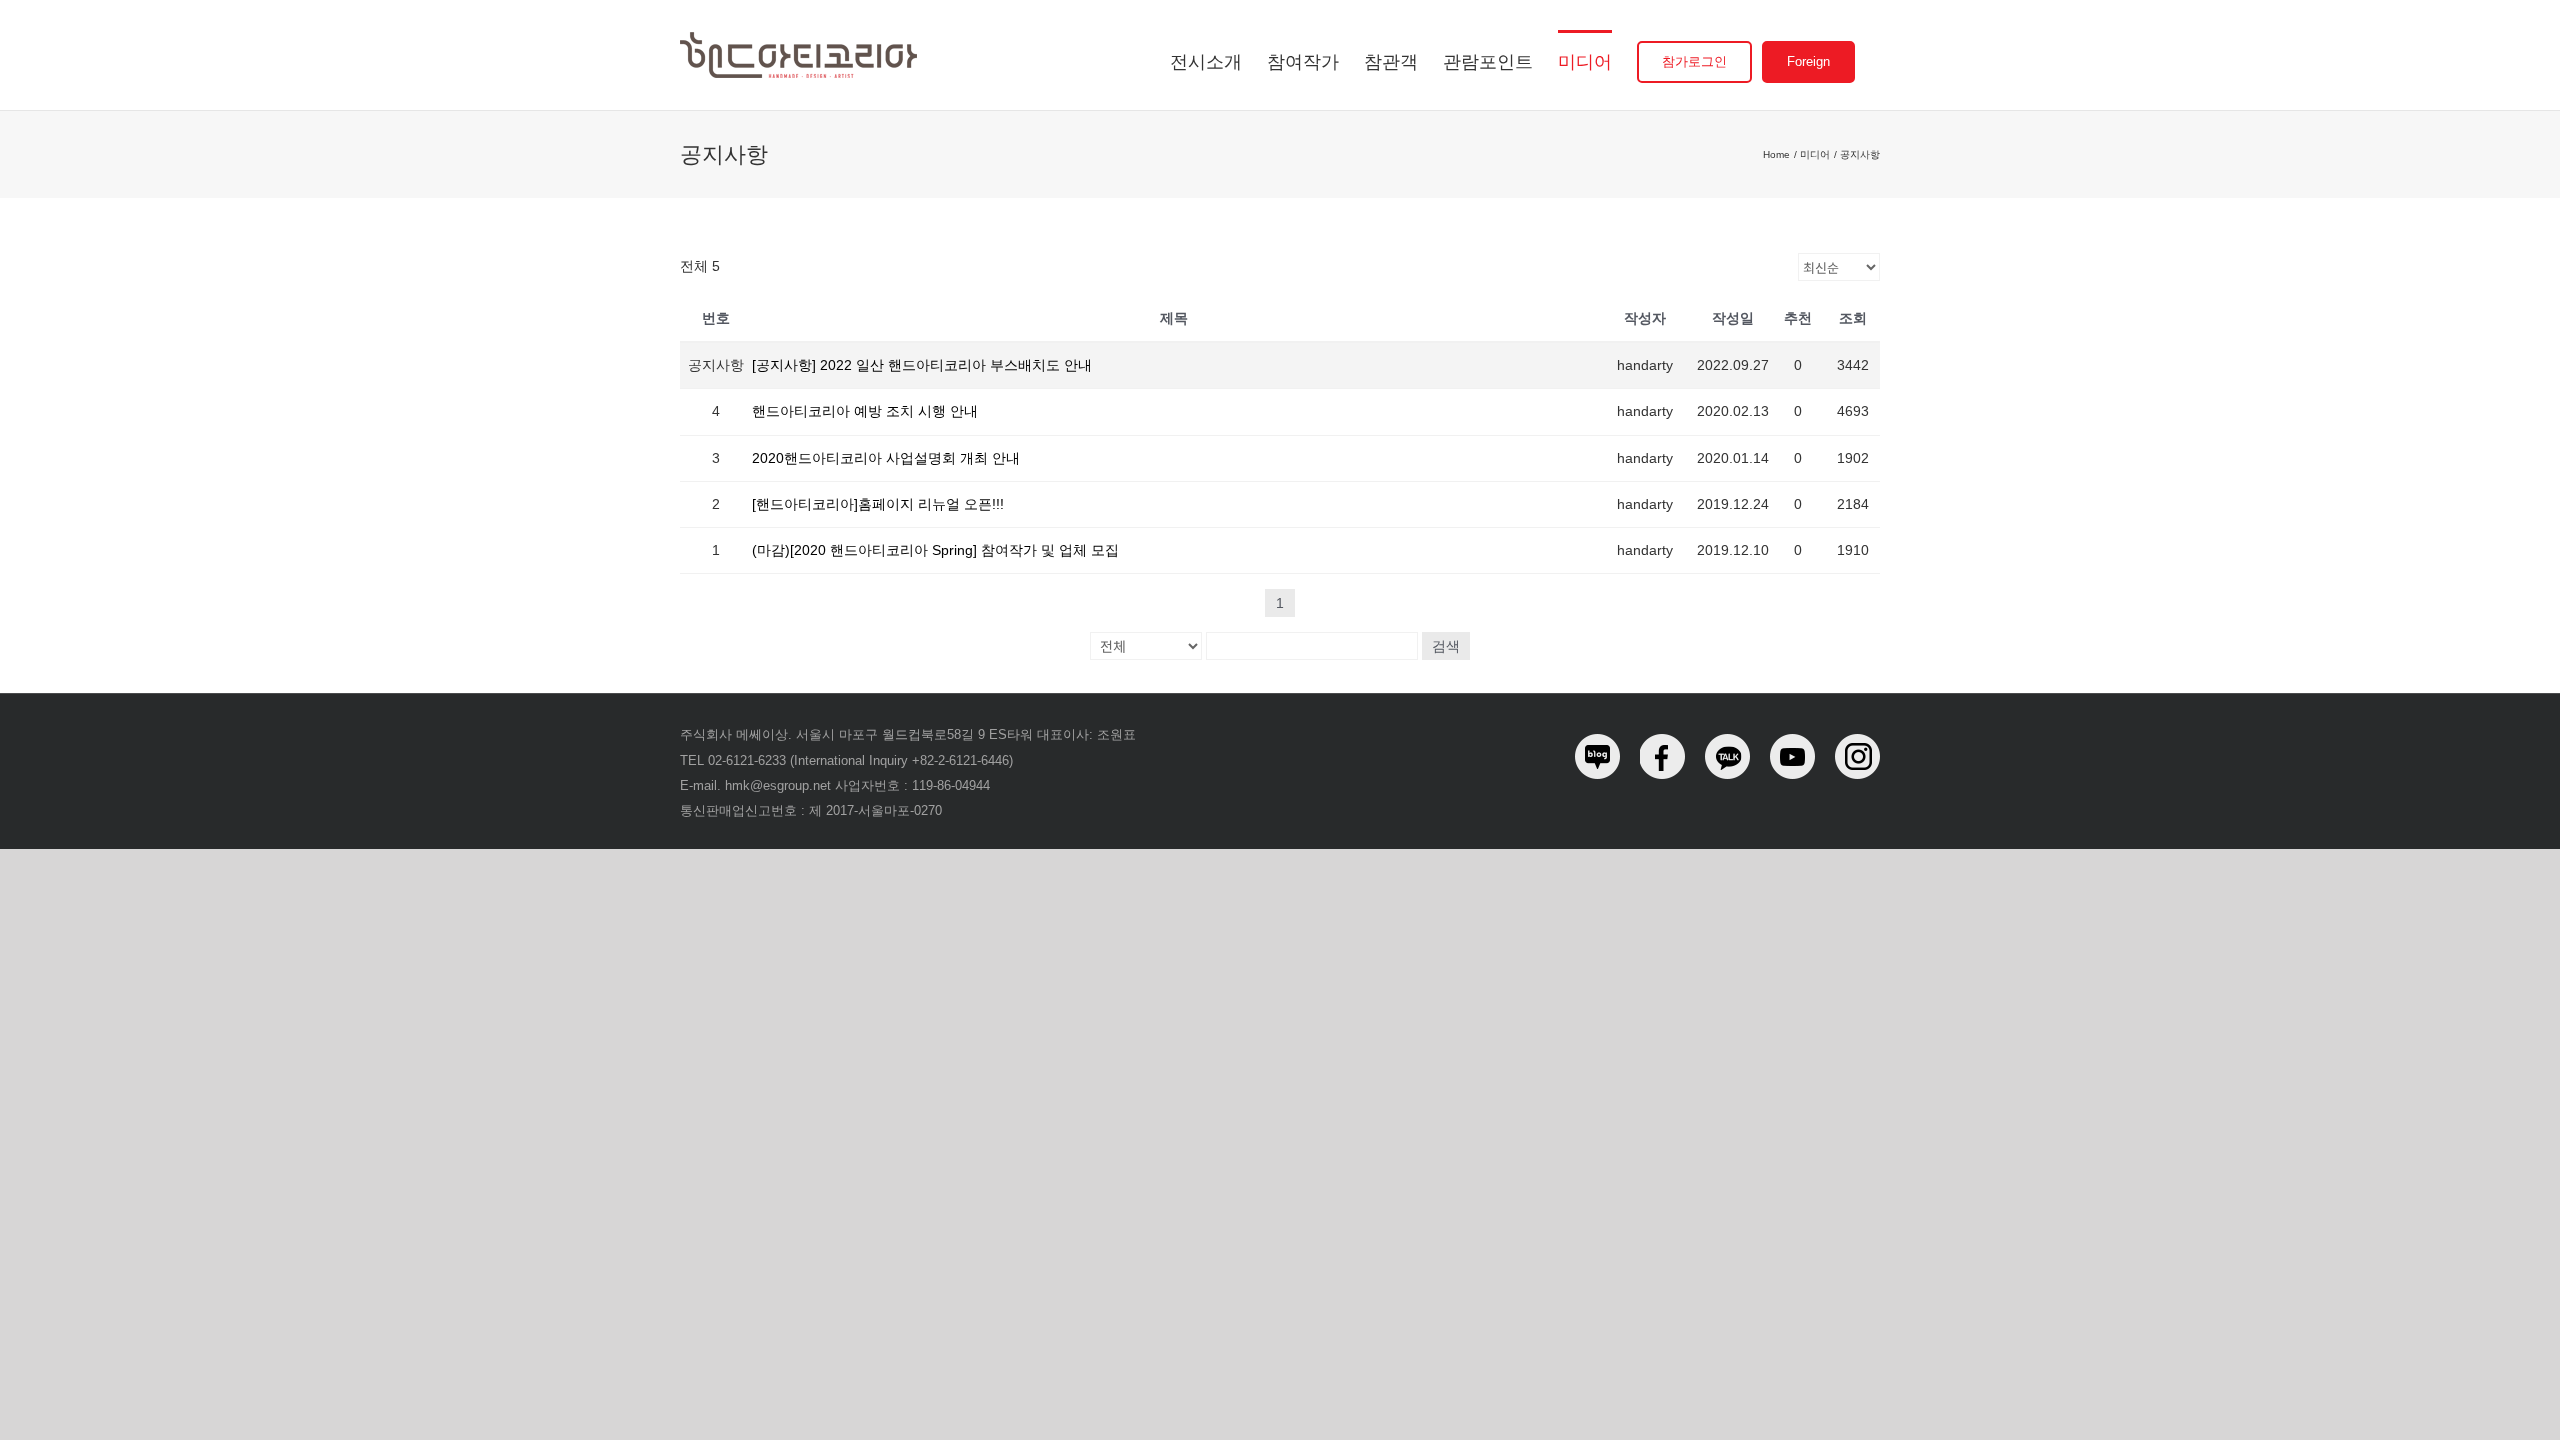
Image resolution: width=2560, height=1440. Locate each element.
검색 (1446, 646)
